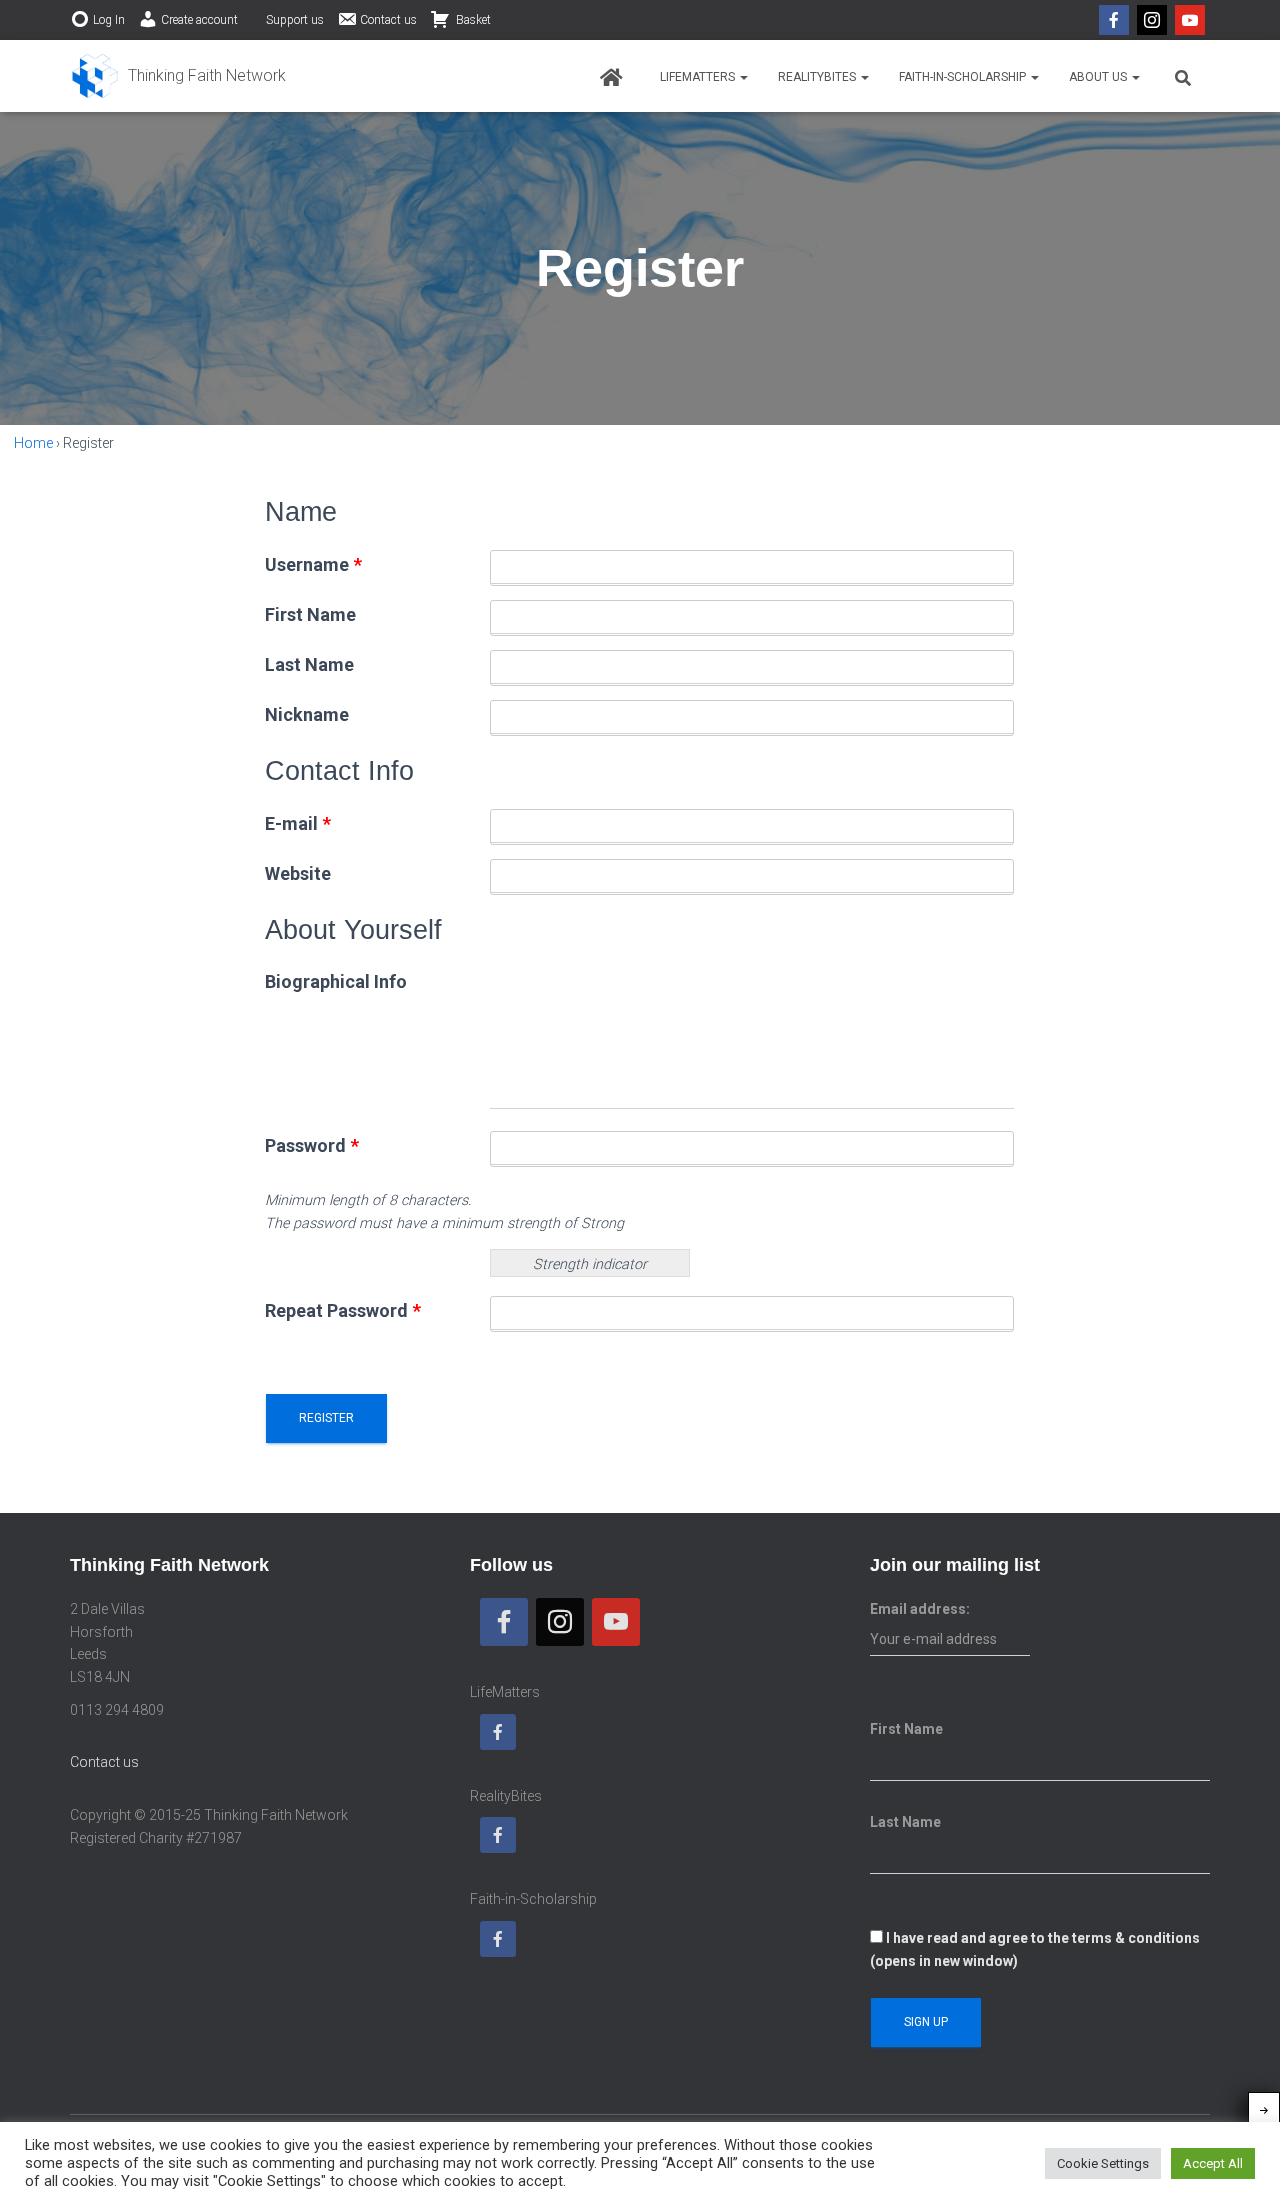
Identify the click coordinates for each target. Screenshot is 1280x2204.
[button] (743, 77)
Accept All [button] (1213, 2163)
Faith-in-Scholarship (964, 77)
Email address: (920, 1609)
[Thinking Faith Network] (178, 76)
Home (33, 443)
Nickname (307, 714)
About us (1099, 77)
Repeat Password (343, 1310)
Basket (472, 20)
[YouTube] (1190, 20)
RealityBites (818, 77)
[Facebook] (1114, 20)
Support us (295, 20)
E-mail (298, 823)
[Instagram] (1152, 20)
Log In (109, 20)
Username (313, 564)
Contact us (388, 20)
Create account (199, 20)
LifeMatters (699, 77)
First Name (310, 614)
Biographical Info (336, 981)
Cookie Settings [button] (1103, 2163)
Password (312, 1145)
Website (298, 873)
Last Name (309, 664)
